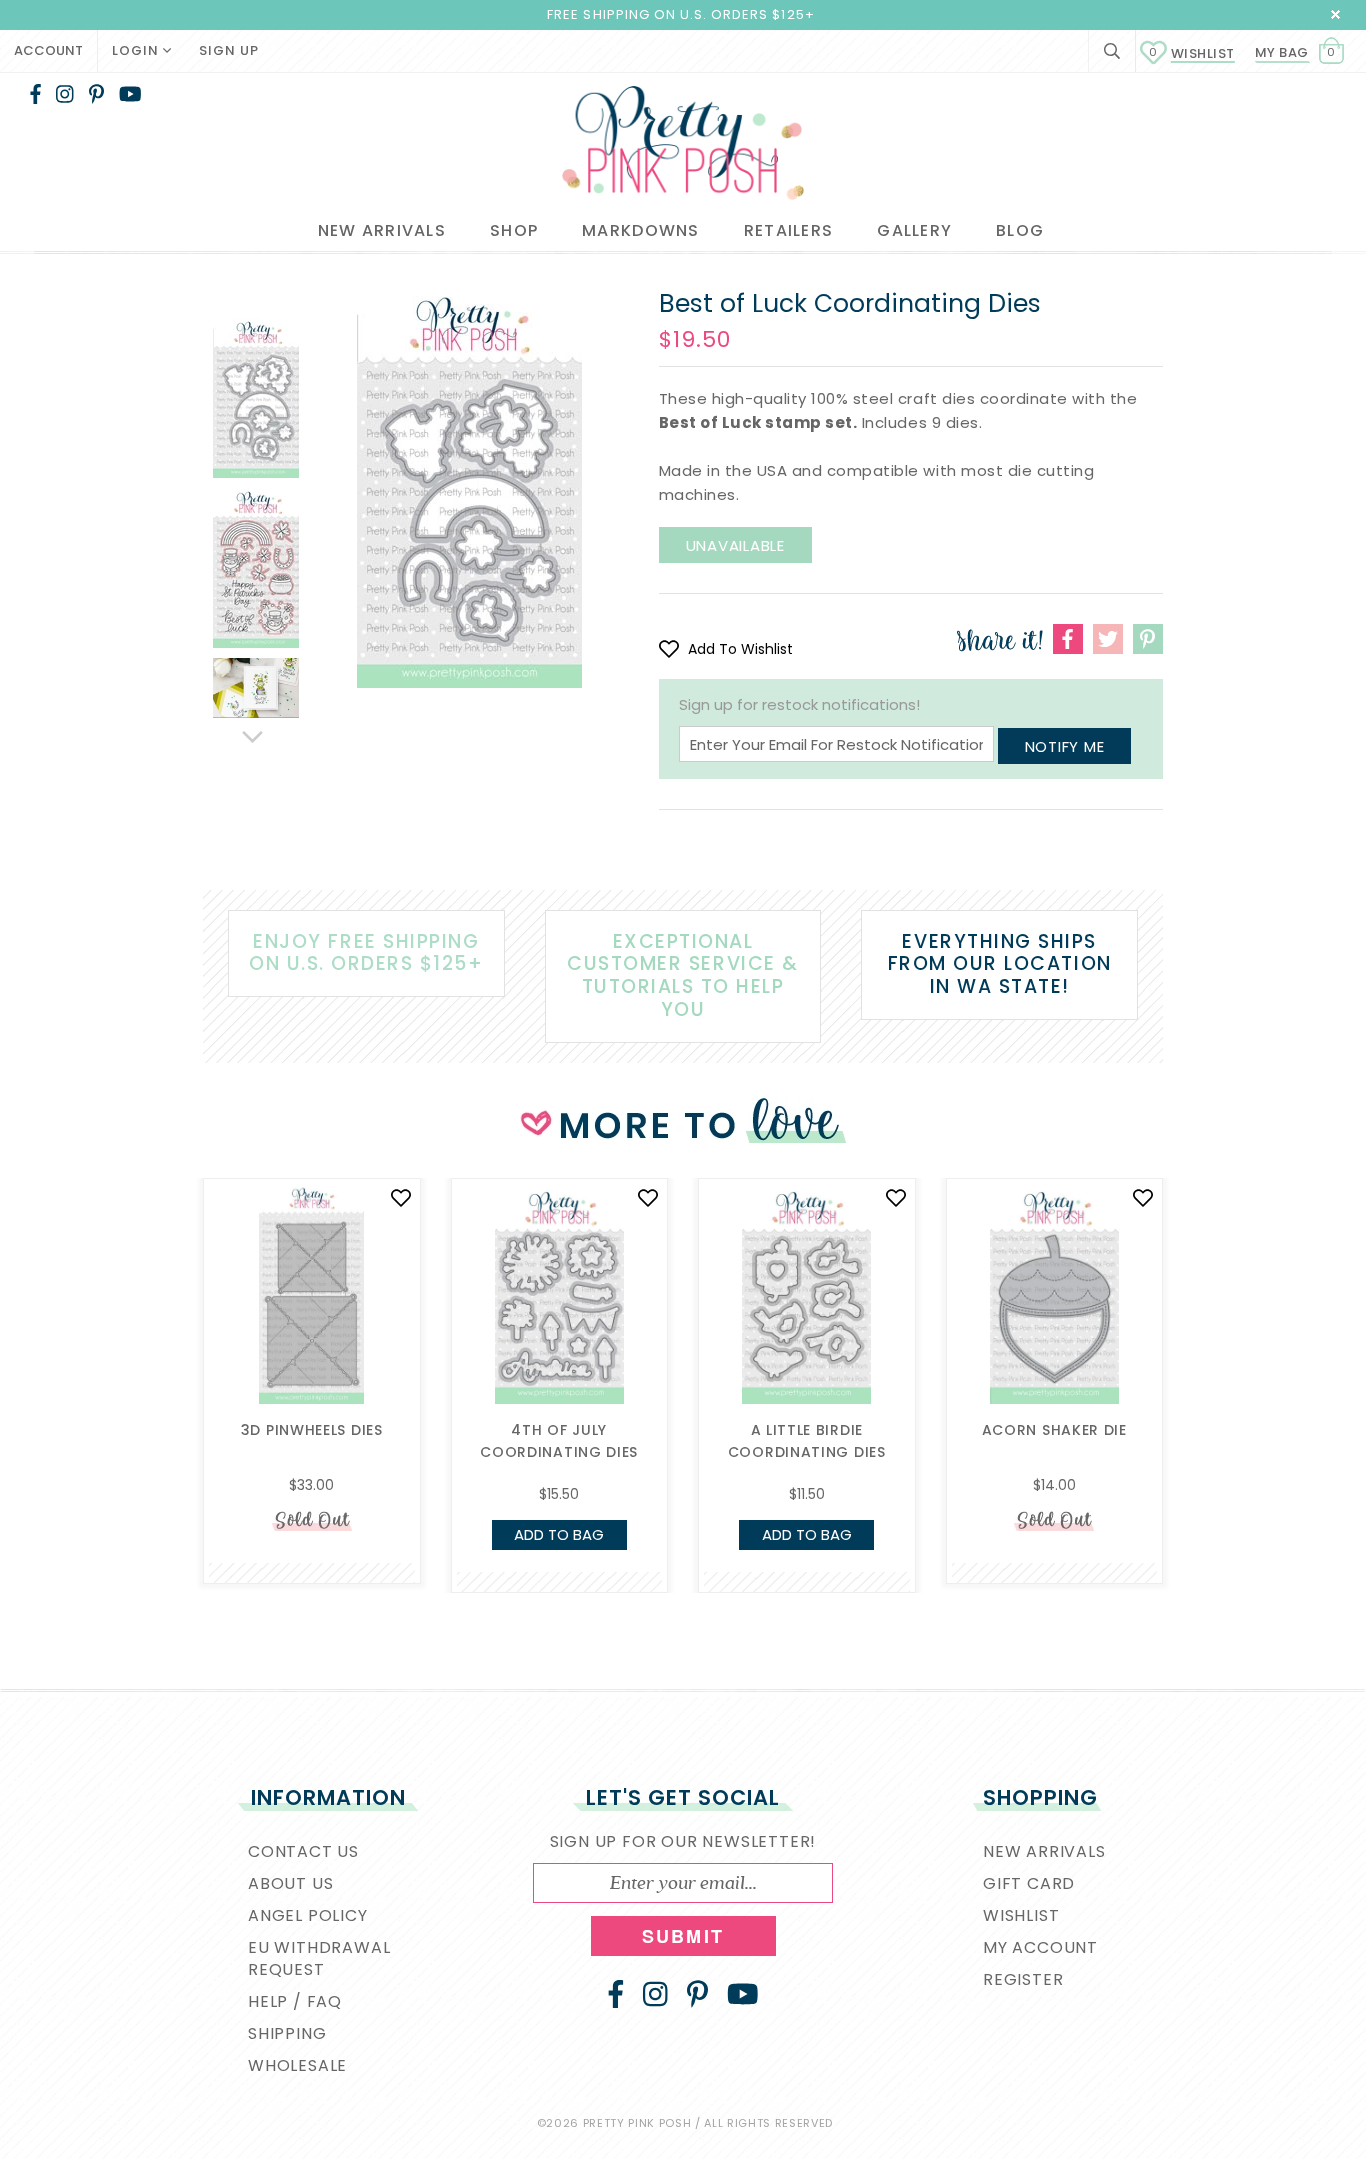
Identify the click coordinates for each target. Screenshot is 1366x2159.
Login (137, 50)
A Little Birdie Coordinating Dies (807, 1441)
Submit (683, 1936)
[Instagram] (65, 94)
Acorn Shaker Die (1054, 1430)
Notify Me (1065, 746)
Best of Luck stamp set (756, 422)
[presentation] (173, 1327)
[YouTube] (130, 94)
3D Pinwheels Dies (312, 1430)
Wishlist (1192, 53)
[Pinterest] (96, 94)
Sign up (229, 50)
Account (48, 50)
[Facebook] (35, 94)
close (1335, 14)
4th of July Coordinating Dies (559, 1441)
